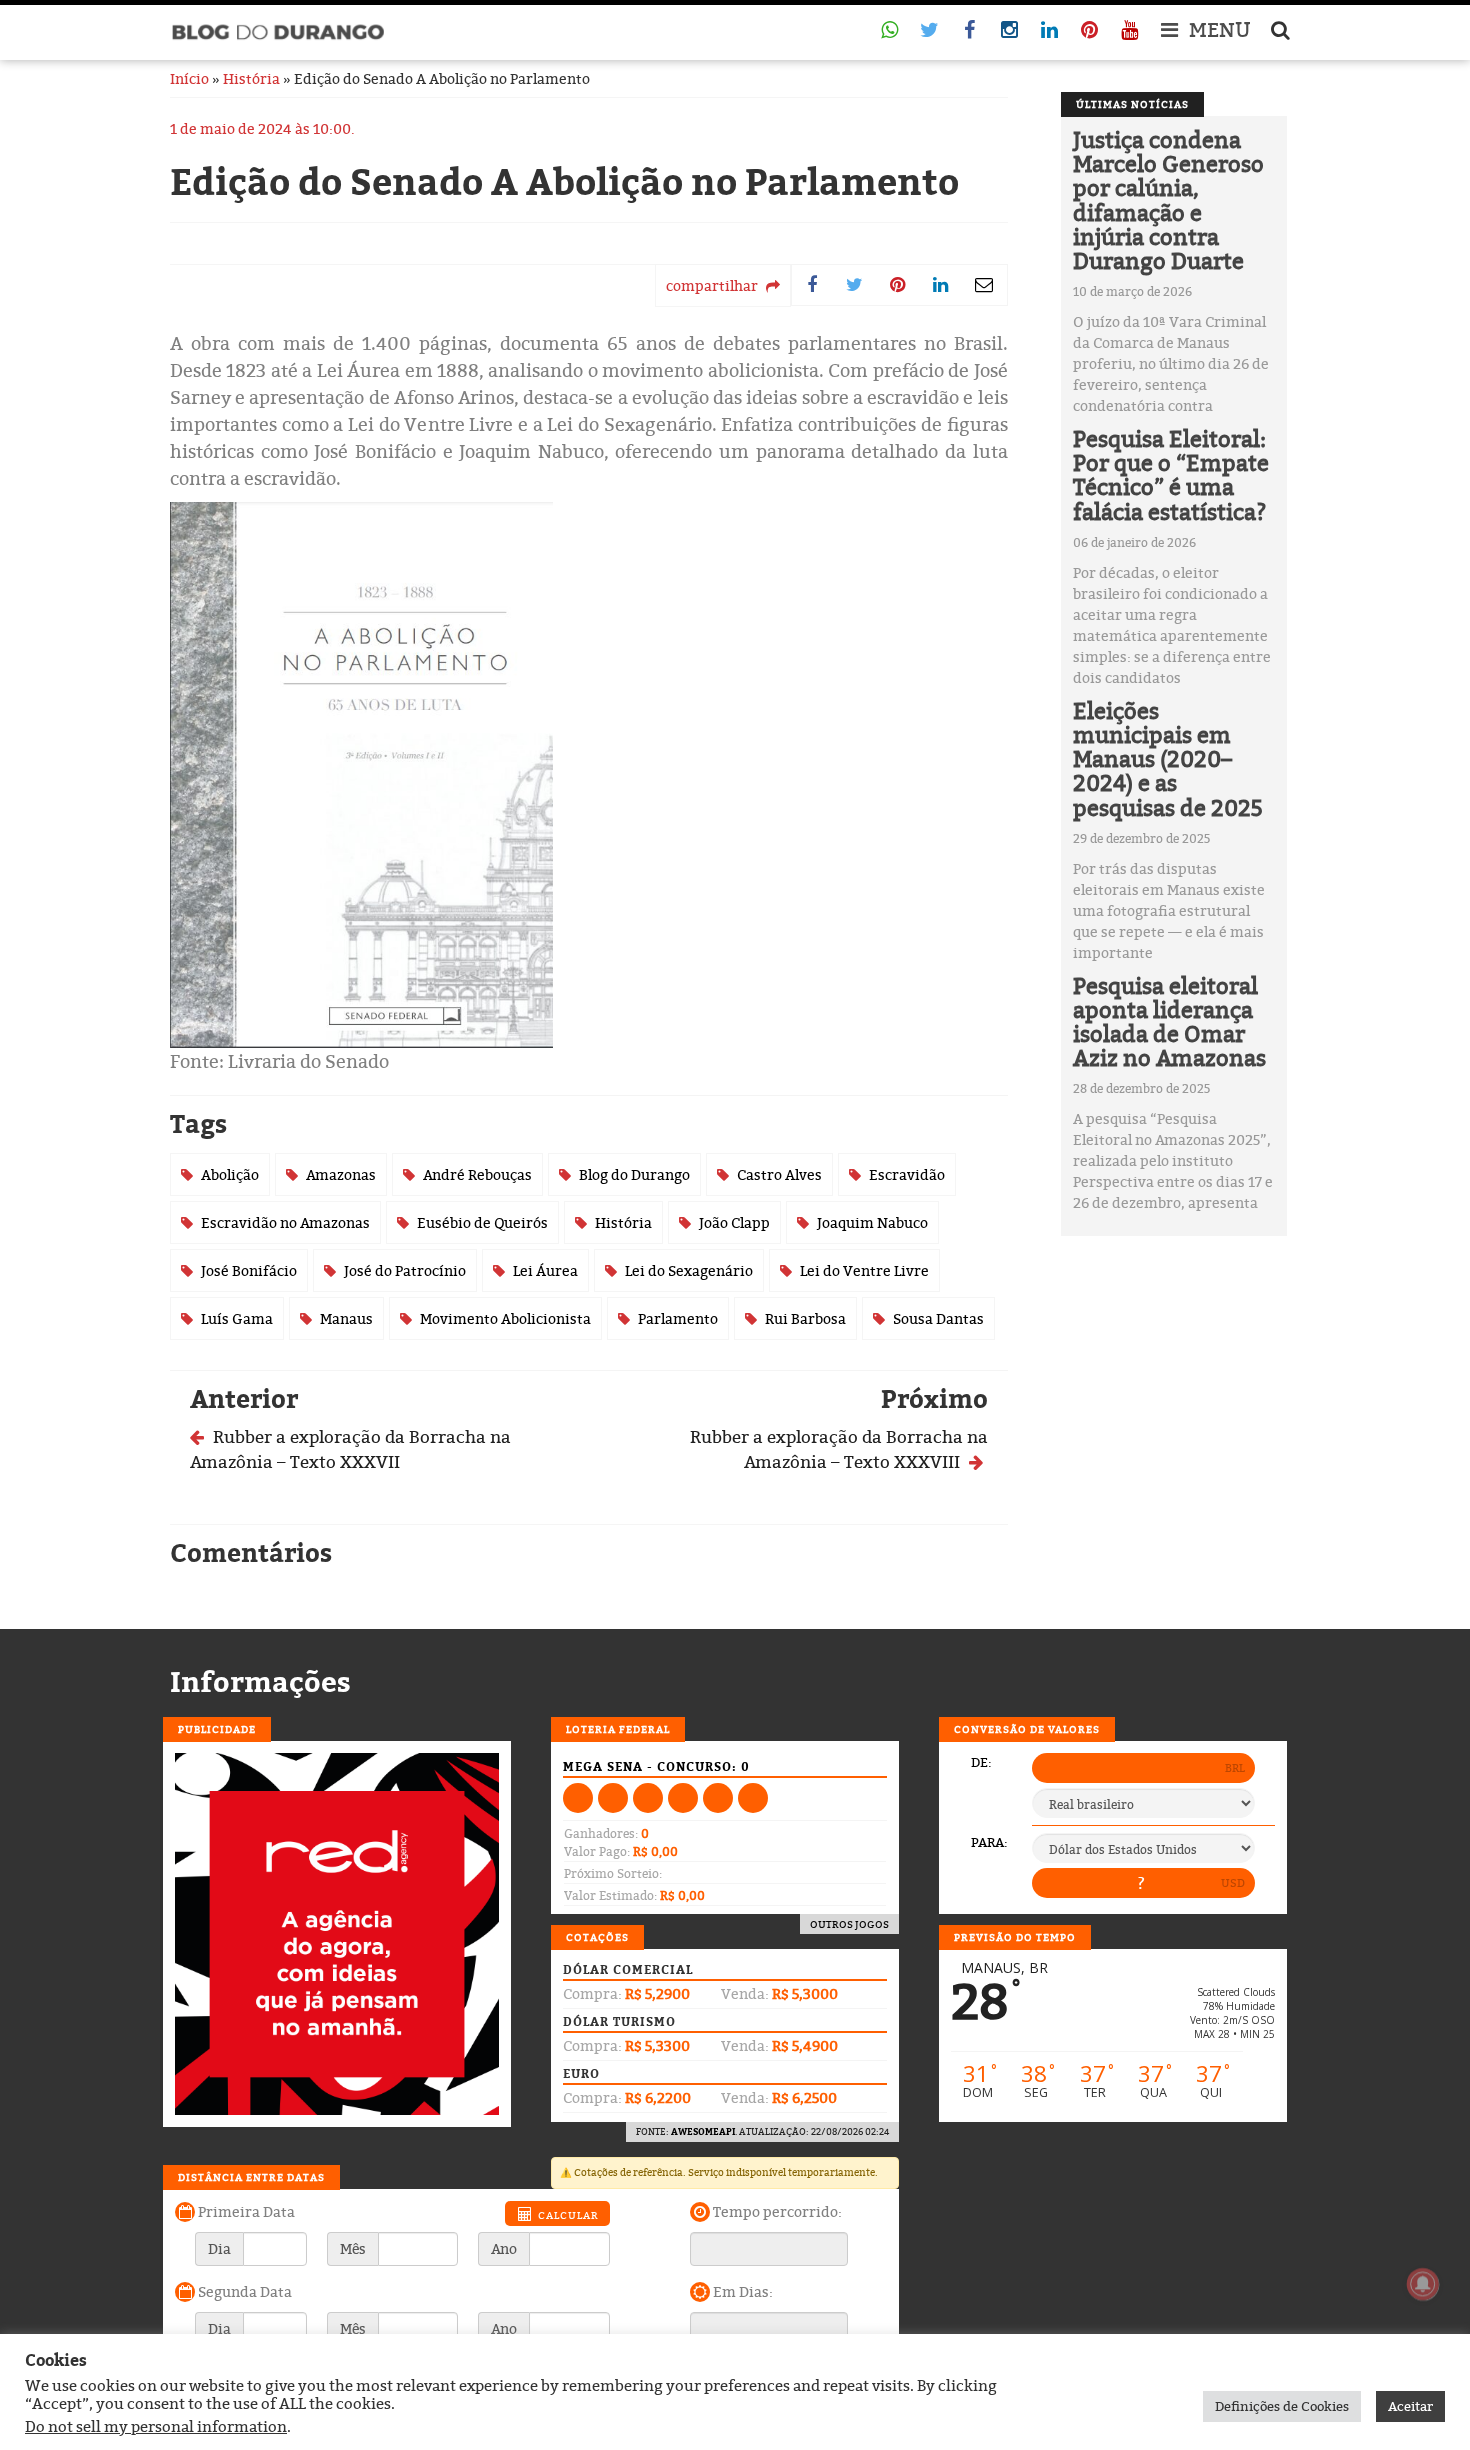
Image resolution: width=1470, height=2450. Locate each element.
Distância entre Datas (251, 2177)
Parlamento (678, 1318)
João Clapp (734, 1222)
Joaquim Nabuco (872, 1222)
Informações (260, 1682)
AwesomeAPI (703, 2131)
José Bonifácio (249, 1270)
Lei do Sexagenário (689, 1270)
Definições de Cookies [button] (1282, 2406)
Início (189, 78)
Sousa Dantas (938, 1318)
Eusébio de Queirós (482, 1222)
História (251, 78)
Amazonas (341, 1174)
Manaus (346, 1318)
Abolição (230, 1174)
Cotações (597, 1937)
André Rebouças (477, 1174)
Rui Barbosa (805, 1318)
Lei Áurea (545, 1270)
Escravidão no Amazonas (285, 1222)
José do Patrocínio (405, 1270)
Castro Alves (779, 1174)
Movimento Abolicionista (505, 1318)
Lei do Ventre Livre (864, 1270)
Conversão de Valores (1027, 1729)
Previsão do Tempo (1015, 1937)
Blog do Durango (634, 1174)
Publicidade (217, 1729)
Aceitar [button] (1410, 2406)
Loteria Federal (618, 1729)
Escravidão (907, 1174)
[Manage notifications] (1423, 2284)
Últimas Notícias (1132, 104)
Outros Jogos (849, 1924)
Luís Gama (237, 1318)
